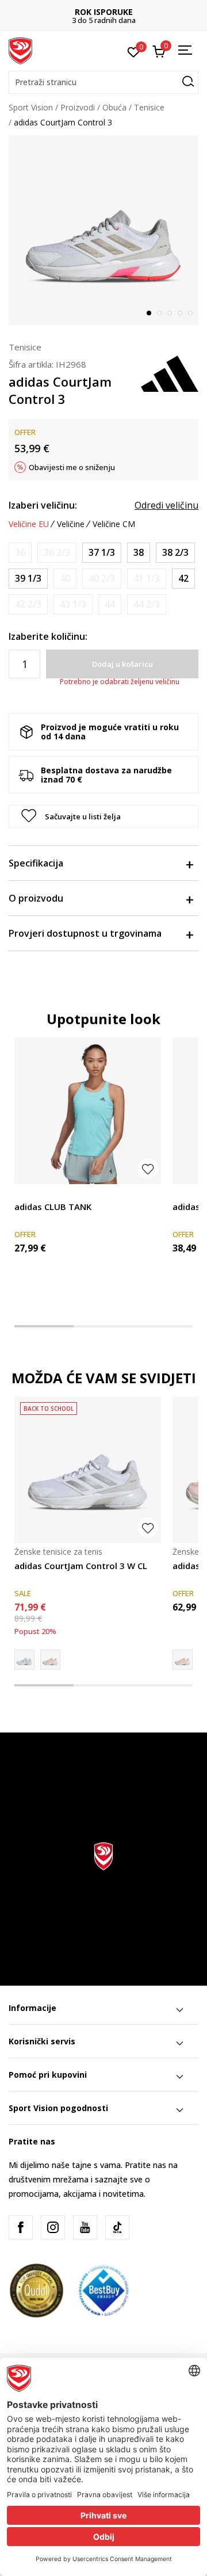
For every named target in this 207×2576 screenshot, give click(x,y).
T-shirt (26, 1194)
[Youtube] (85, 2227)
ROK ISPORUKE (104, 12)
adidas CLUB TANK (53, 1207)
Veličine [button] (71, 524)
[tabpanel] (103, 230)
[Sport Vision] (20, 50)
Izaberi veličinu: (43, 505)
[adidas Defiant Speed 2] (50, 1660)
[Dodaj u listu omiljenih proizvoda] (148, 1168)
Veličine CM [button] (114, 524)
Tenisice (149, 107)
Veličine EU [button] (29, 524)
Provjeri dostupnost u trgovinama (85, 933)
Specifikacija (36, 863)
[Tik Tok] (117, 2227)
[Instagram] (53, 2227)
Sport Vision (31, 107)
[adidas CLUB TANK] (88, 1111)
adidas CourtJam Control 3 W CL (81, 1566)
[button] (103, 82)
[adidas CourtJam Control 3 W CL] (88, 1470)
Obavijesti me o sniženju (72, 467)
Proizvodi (78, 107)
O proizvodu (36, 898)
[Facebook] (21, 2227)
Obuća (114, 107)
